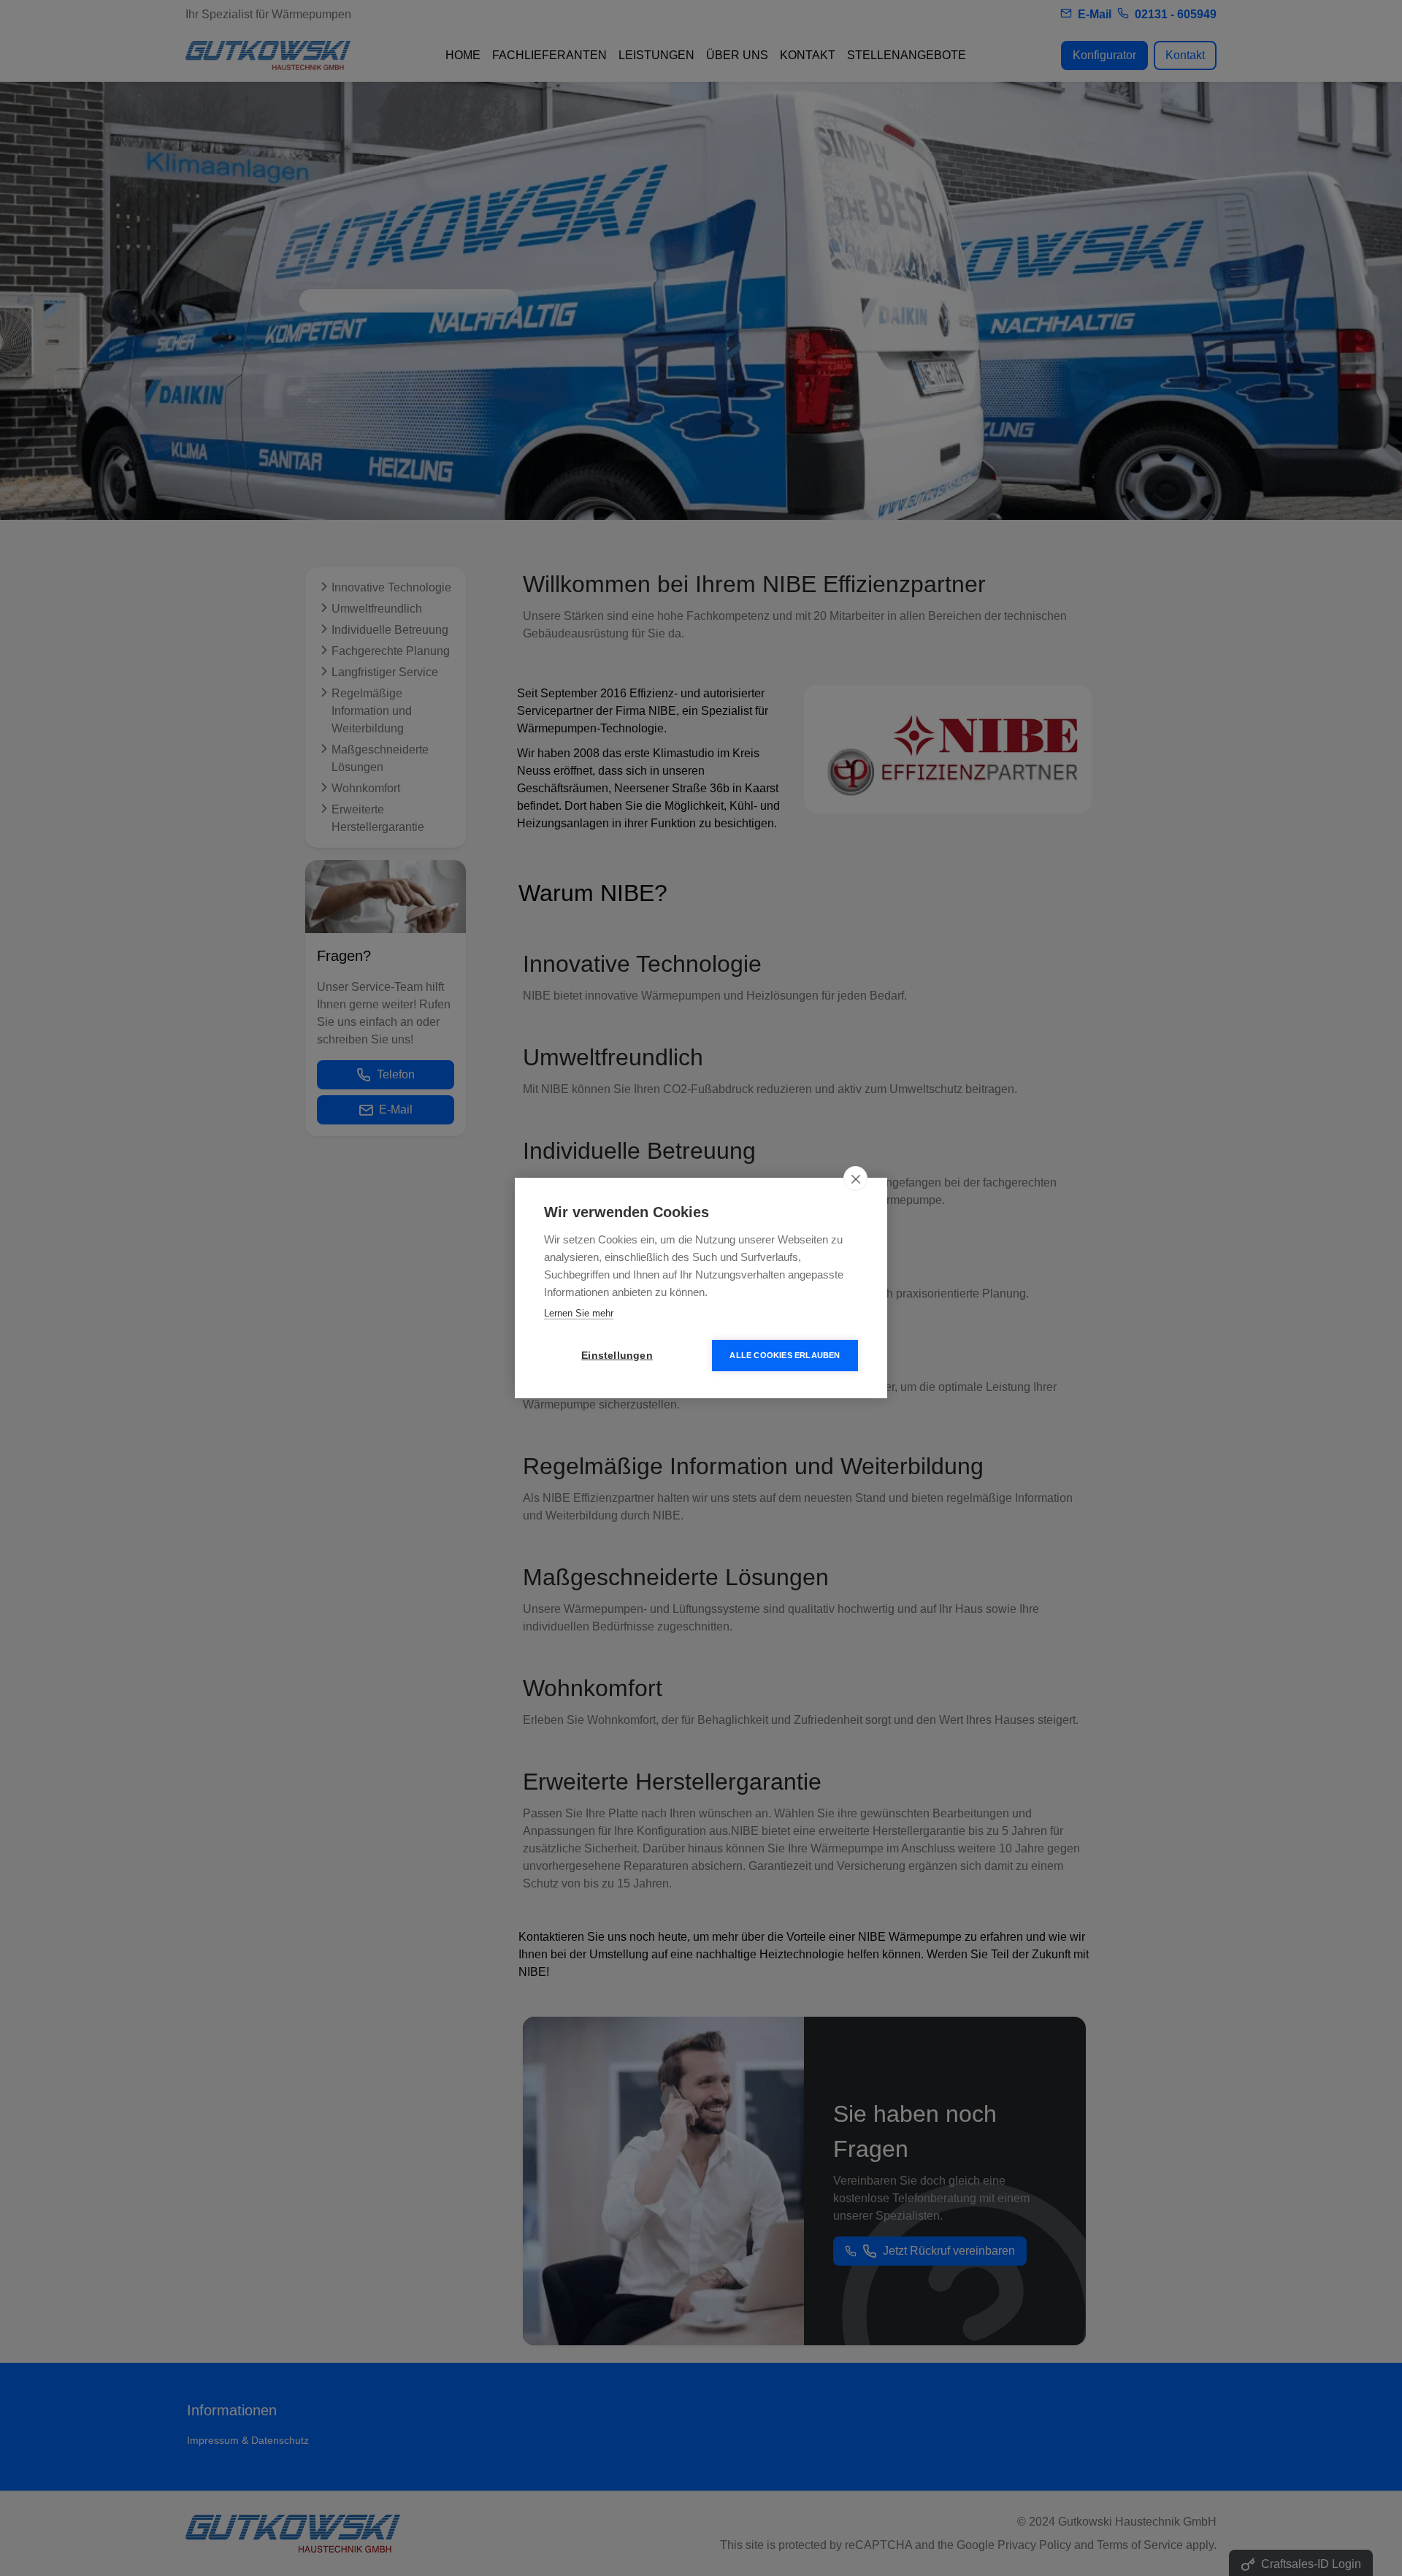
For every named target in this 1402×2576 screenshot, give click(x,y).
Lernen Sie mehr (579, 1313)
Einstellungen (617, 1356)
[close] (855, 1178)
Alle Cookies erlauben (785, 1355)
